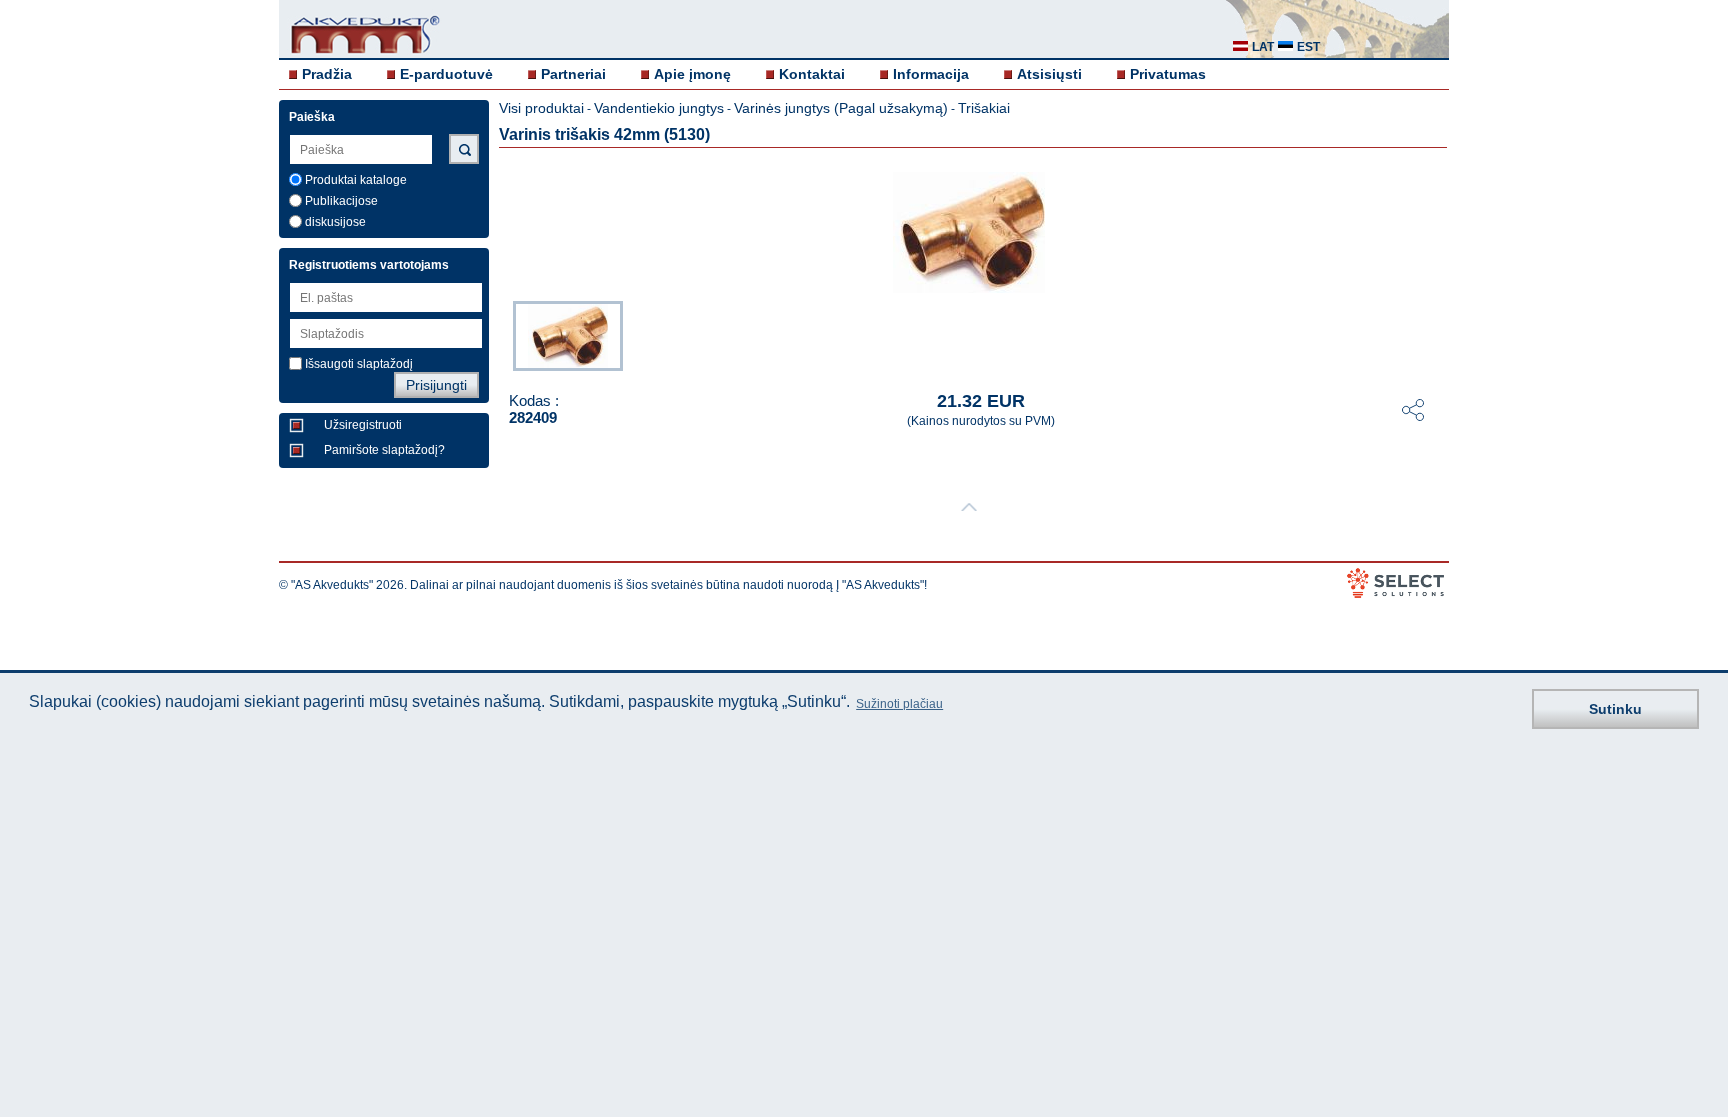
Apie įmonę (692, 74)
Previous (503, 334)
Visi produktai (541, 108)
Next (1435, 334)
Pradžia (327, 74)
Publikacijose (341, 201)
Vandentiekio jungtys (659, 108)
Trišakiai (984, 108)
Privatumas (1168, 74)
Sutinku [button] (1615, 709)
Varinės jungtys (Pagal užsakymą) (841, 108)
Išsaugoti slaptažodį (359, 364)
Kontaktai (812, 74)
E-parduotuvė (446, 74)
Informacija (931, 74)
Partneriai (573, 74)
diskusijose (335, 222)
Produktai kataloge (356, 180)
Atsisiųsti (1049, 74)
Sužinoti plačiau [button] (899, 704)
